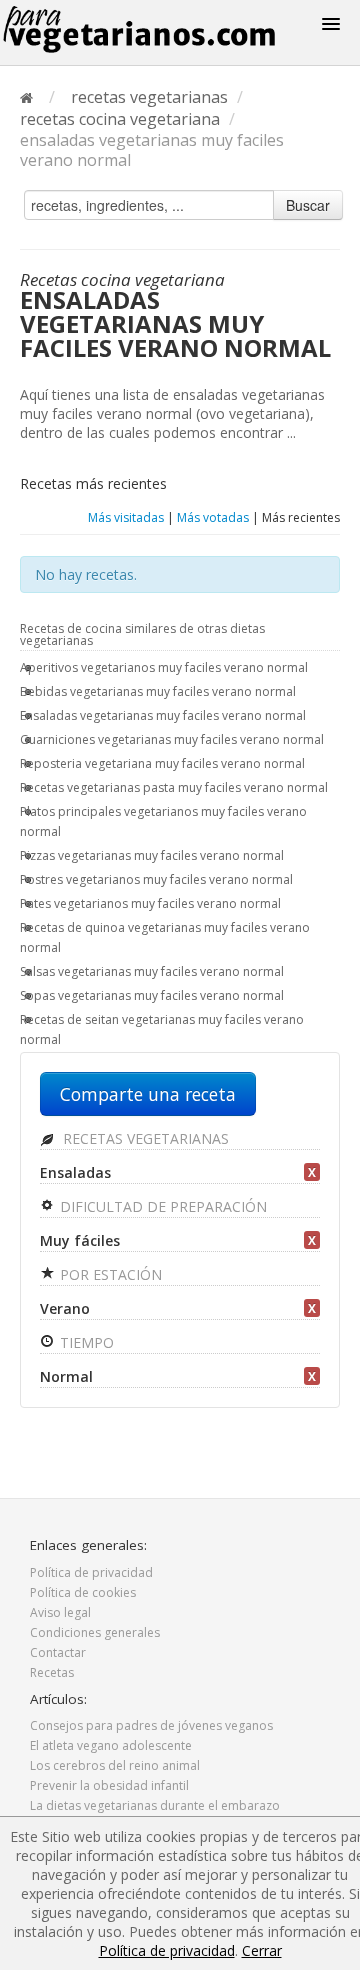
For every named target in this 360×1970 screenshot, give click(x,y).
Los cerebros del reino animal (115, 1765)
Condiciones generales (95, 1632)
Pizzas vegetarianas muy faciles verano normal (152, 855)
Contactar (58, 1652)
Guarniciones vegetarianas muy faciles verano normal (172, 739)
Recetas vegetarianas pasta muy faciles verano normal (174, 787)
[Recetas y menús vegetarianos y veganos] (143, 29)
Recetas (52, 1672)
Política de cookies (83, 1592)
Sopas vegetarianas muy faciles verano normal (152, 995)
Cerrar (262, 1950)
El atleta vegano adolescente (111, 1745)
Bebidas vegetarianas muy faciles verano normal (158, 691)
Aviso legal (60, 1612)
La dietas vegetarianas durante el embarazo (155, 1805)
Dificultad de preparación (161, 1206)
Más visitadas (126, 517)
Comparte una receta (148, 1094)
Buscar (308, 205)
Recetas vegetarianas (144, 1138)
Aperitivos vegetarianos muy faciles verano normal (164, 667)
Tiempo (85, 1342)
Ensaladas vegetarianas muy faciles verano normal (163, 715)
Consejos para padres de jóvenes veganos (151, 1725)
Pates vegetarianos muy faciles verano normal (150, 903)
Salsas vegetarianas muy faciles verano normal (152, 971)
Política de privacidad (91, 1572)
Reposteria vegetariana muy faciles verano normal (162, 763)
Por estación (109, 1274)
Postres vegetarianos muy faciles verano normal (156, 879)
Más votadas (213, 517)
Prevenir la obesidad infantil (109, 1785)
